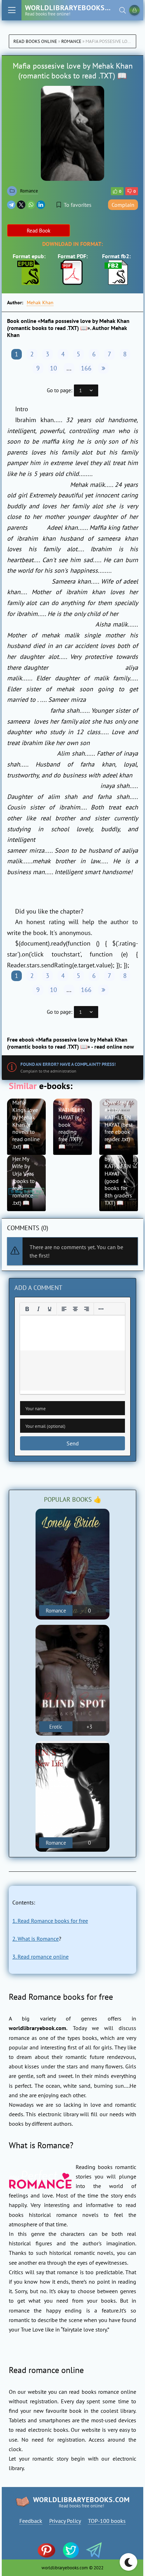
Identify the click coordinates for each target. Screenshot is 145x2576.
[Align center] (75, 1309)
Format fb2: (116, 256)
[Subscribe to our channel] (50, 2551)
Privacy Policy (65, 2521)
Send (73, 1443)
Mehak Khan (40, 303)
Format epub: (29, 256)
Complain (123, 205)
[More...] (101, 1309)
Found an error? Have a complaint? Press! (68, 1064)
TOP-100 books (107, 2521)
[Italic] (38, 1309)
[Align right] (87, 1309)
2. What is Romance (36, 1939)
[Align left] (64, 1309)
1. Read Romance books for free (50, 1921)
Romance (71, 41)
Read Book (39, 231)
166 (86, 368)
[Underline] (50, 1309)
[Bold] (27, 1309)
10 (53, 368)
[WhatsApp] (31, 205)
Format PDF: (73, 256)
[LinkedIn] (41, 205)
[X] (21, 205)
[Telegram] (11, 205)
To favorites (78, 205)
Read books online (35, 41)
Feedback (31, 2521)
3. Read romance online (40, 1957)
